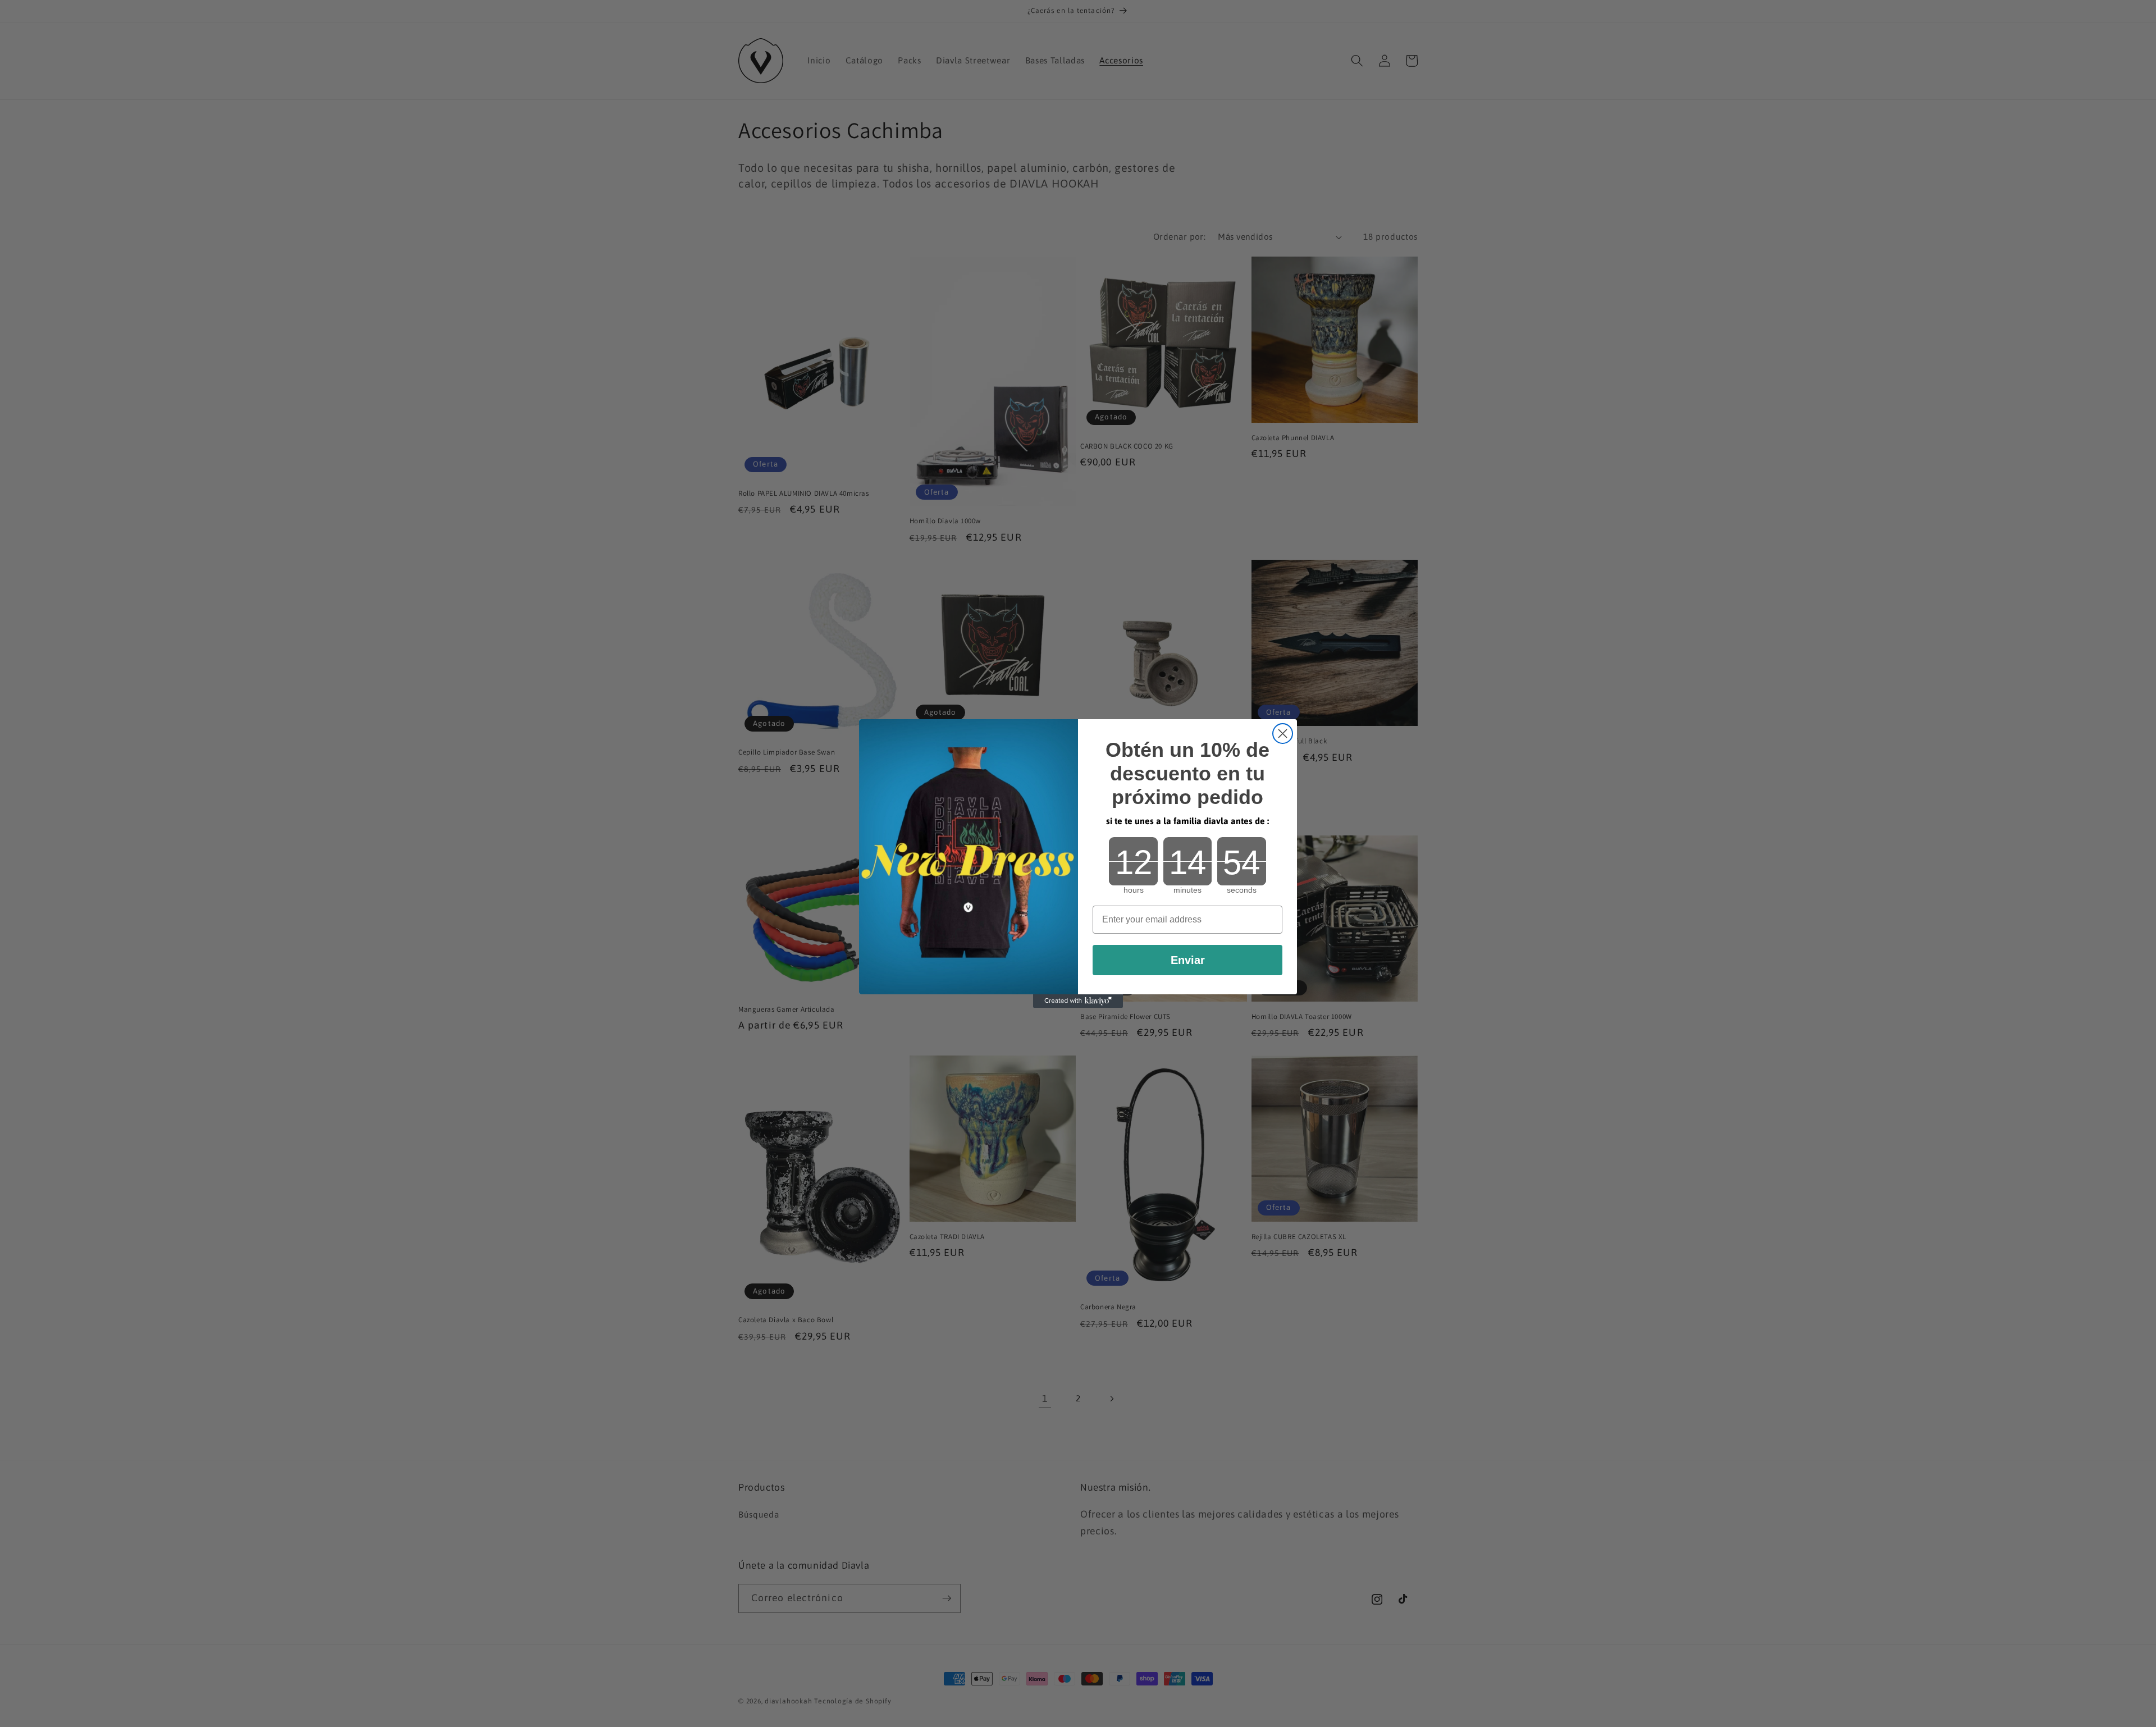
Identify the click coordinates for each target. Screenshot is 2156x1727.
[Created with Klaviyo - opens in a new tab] (1078, 1001)
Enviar (1188, 960)
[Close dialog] (1283, 734)
